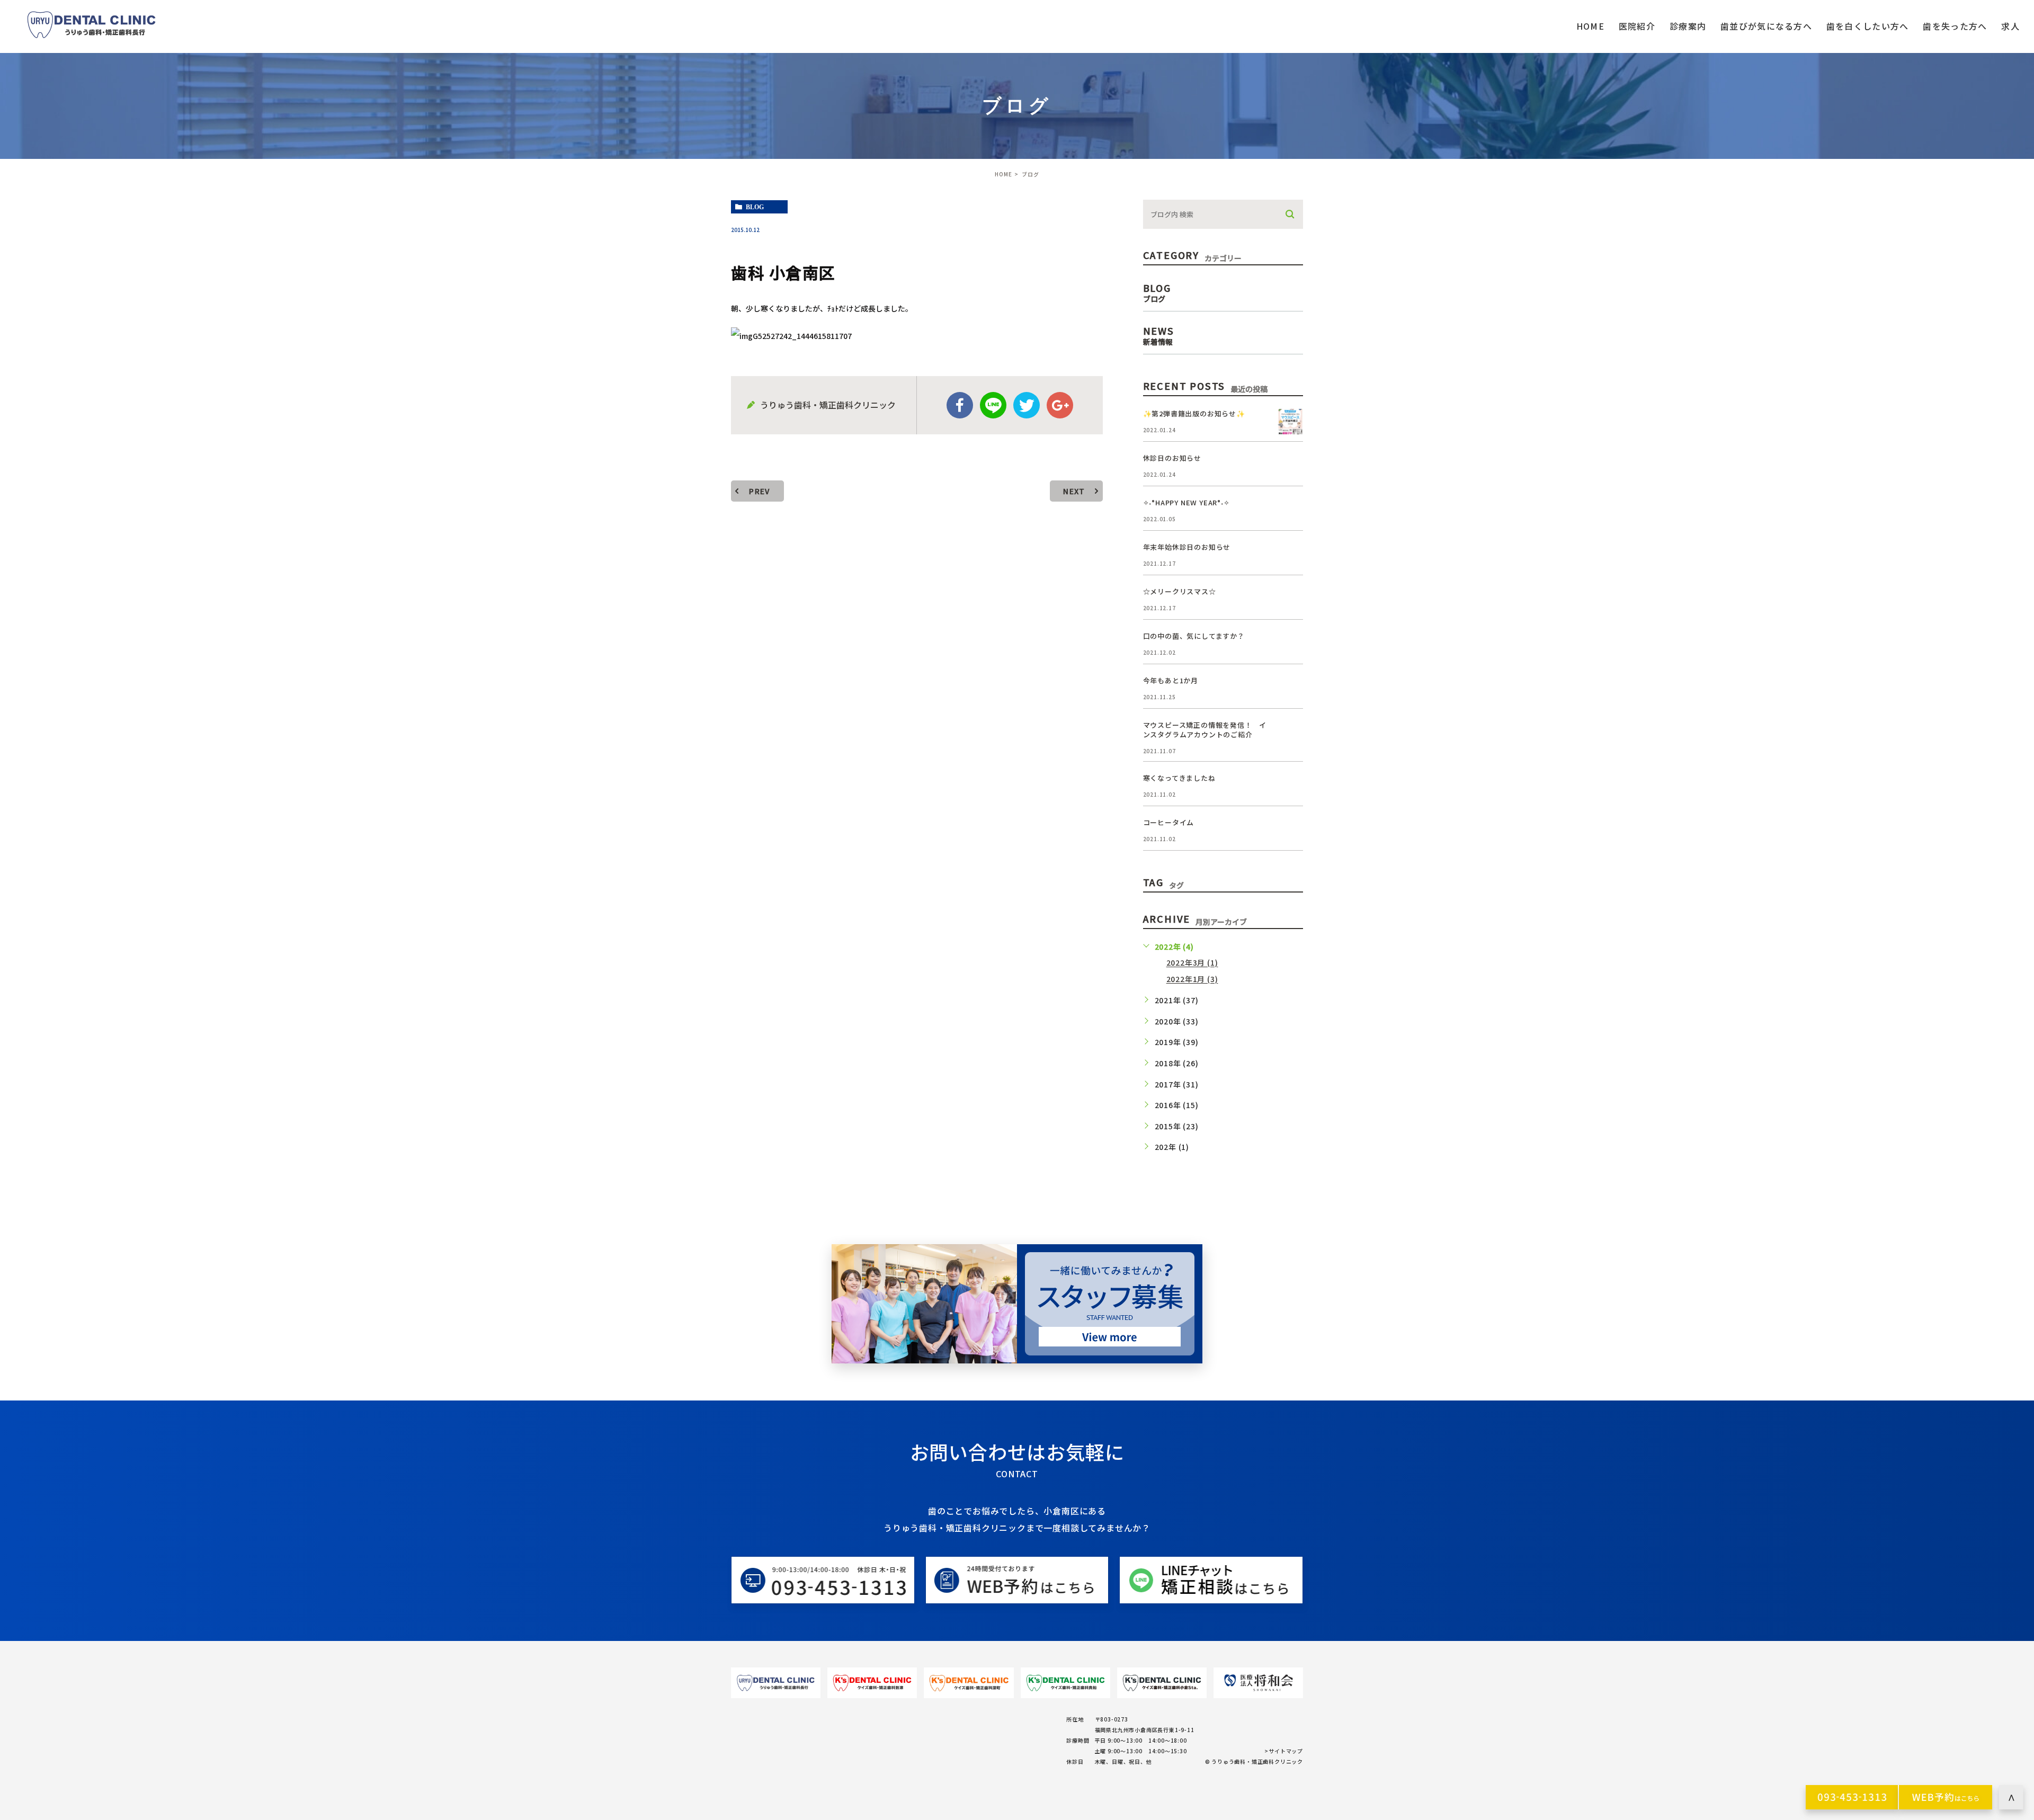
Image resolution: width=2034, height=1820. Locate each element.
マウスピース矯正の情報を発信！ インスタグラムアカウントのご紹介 (1205, 730)
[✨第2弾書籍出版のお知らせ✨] (1290, 422)
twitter (1027, 405)
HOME (1003, 174)
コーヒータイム (1169, 822)
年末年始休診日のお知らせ (1187, 547)
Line (993, 405)
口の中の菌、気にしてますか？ (1194, 636)
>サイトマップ (1284, 1751)
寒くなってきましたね (1179, 778)
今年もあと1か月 (1171, 680)
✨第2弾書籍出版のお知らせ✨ (1194, 413)
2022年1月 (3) (1192, 979)
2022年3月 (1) (1192, 963)
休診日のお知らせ (1172, 458)
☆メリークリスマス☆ (1180, 591)
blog (755, 207)
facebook (960, 405)
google (1060, 405)
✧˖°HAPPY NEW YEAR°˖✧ (1186, 502)
